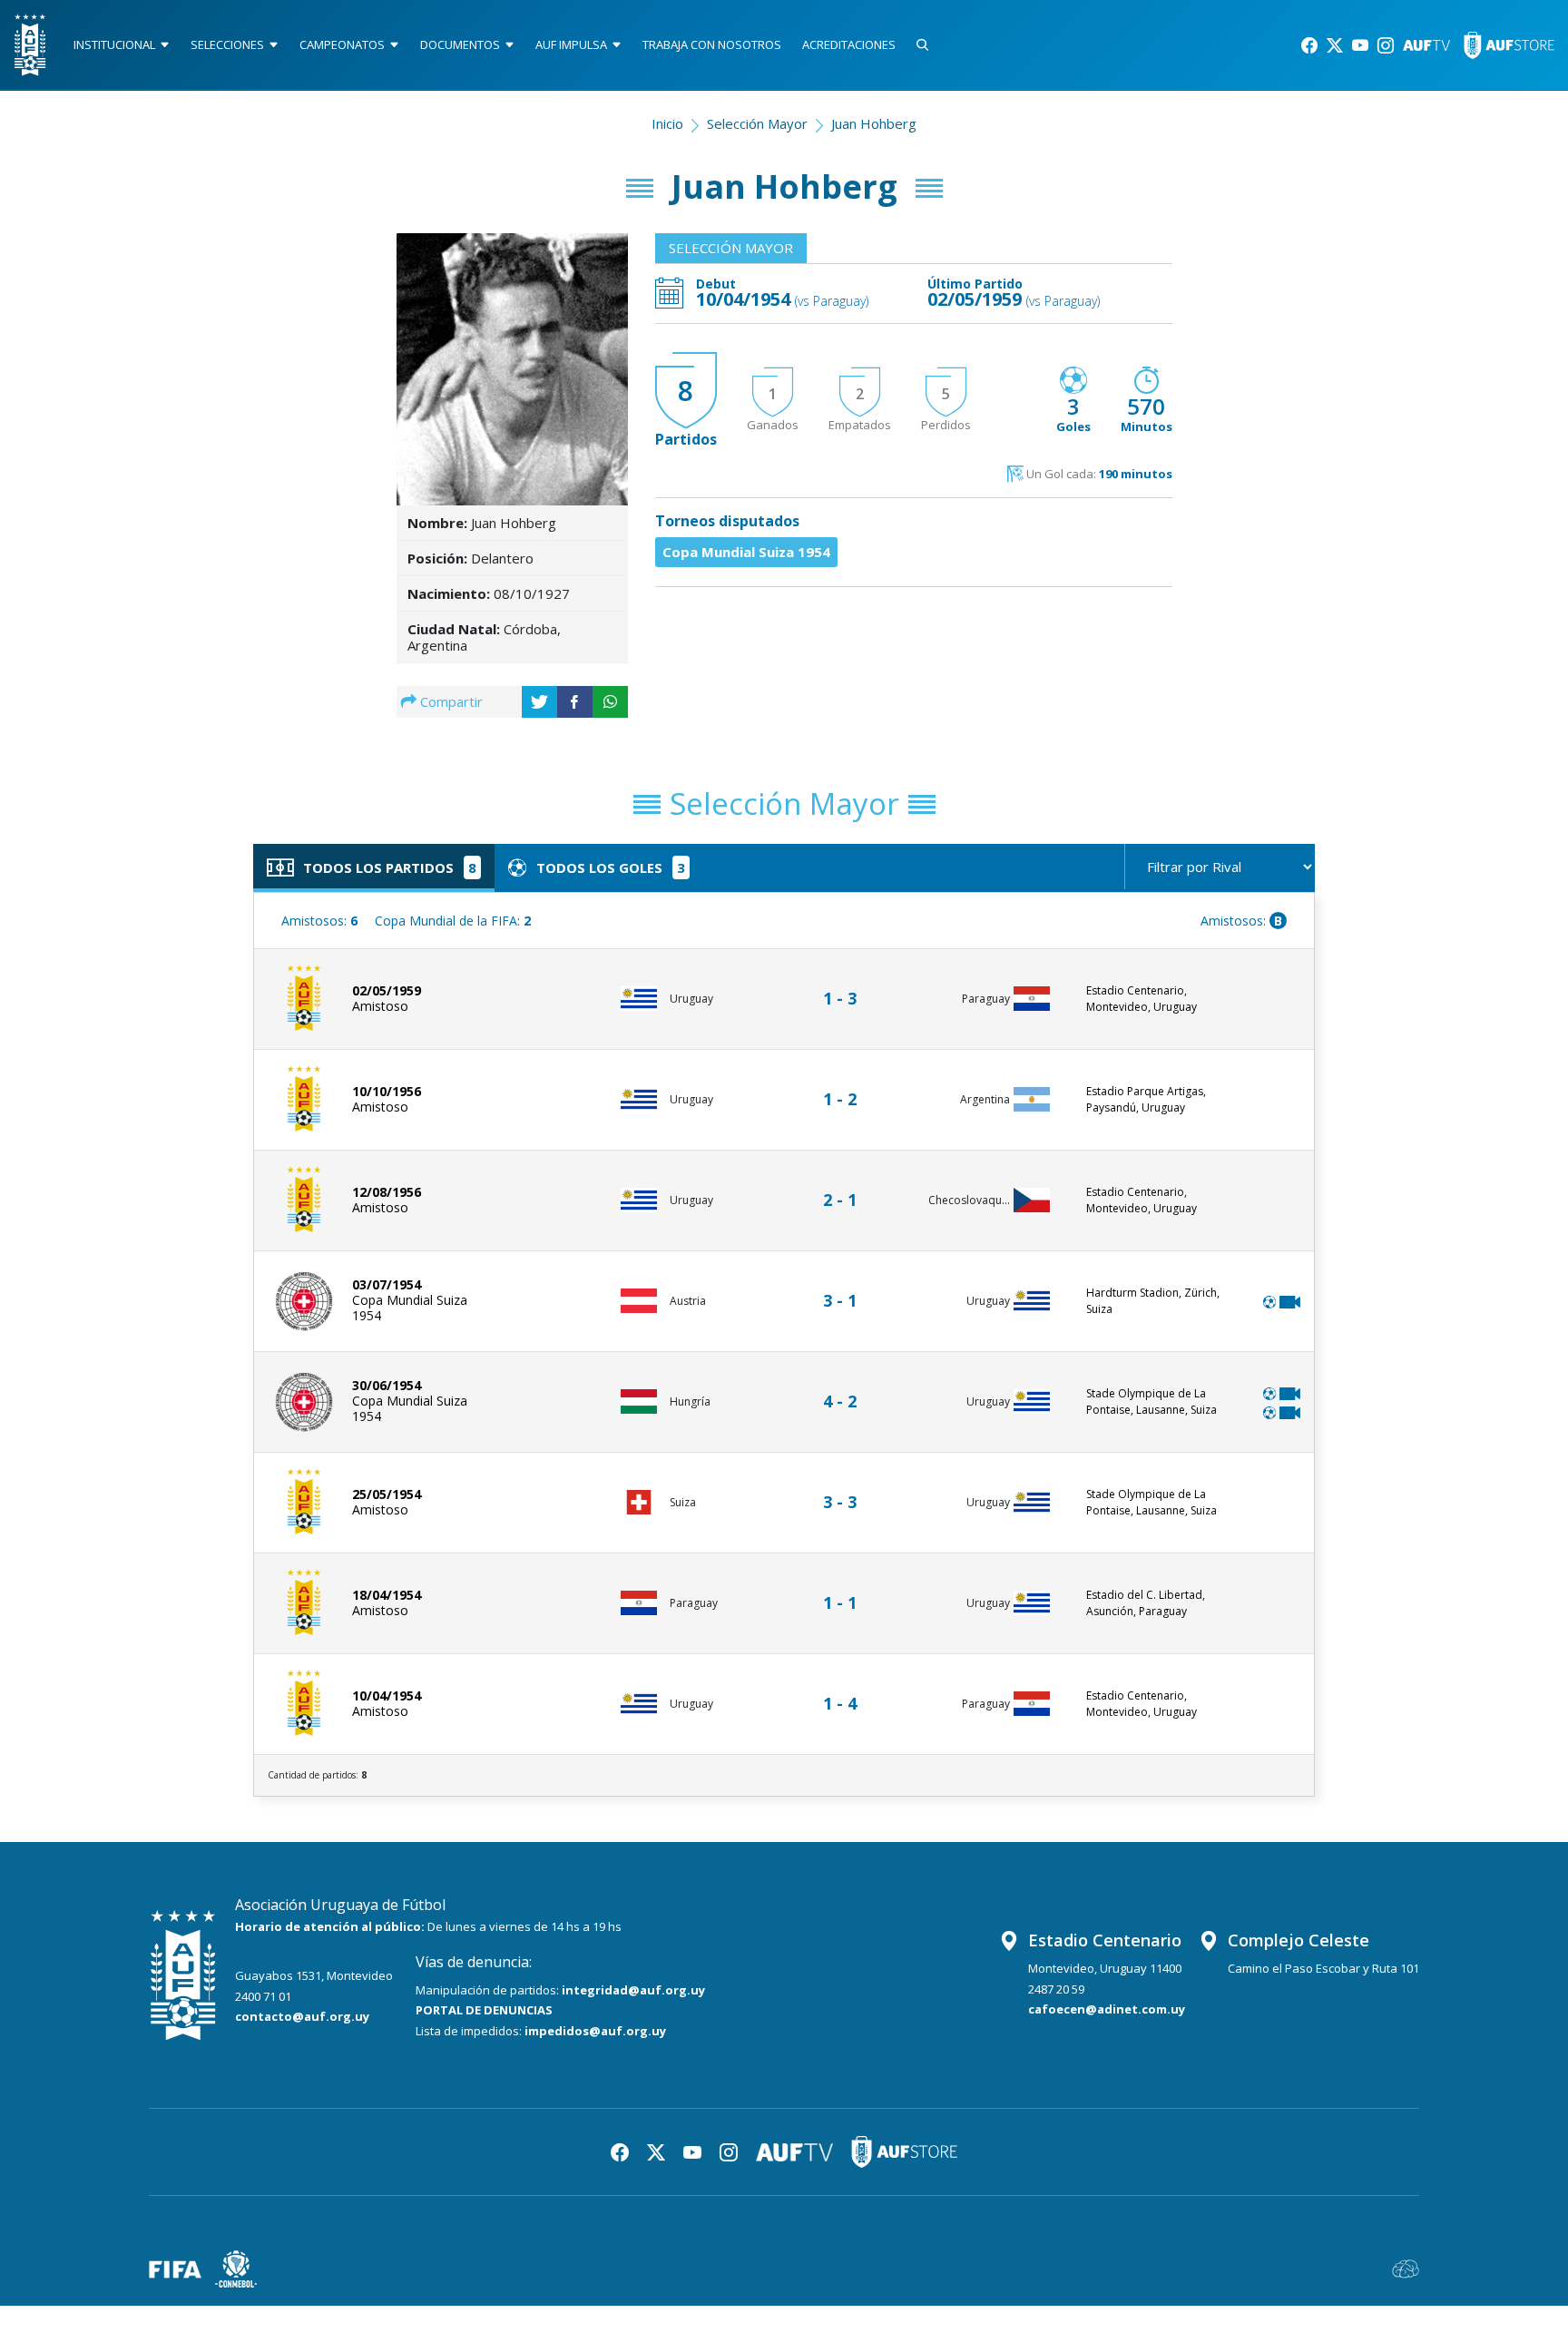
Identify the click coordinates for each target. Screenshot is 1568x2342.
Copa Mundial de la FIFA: (453, 921)
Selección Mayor (757, 123)
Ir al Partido (845, 981)
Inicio (667, 123)
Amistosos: (319, 921)
